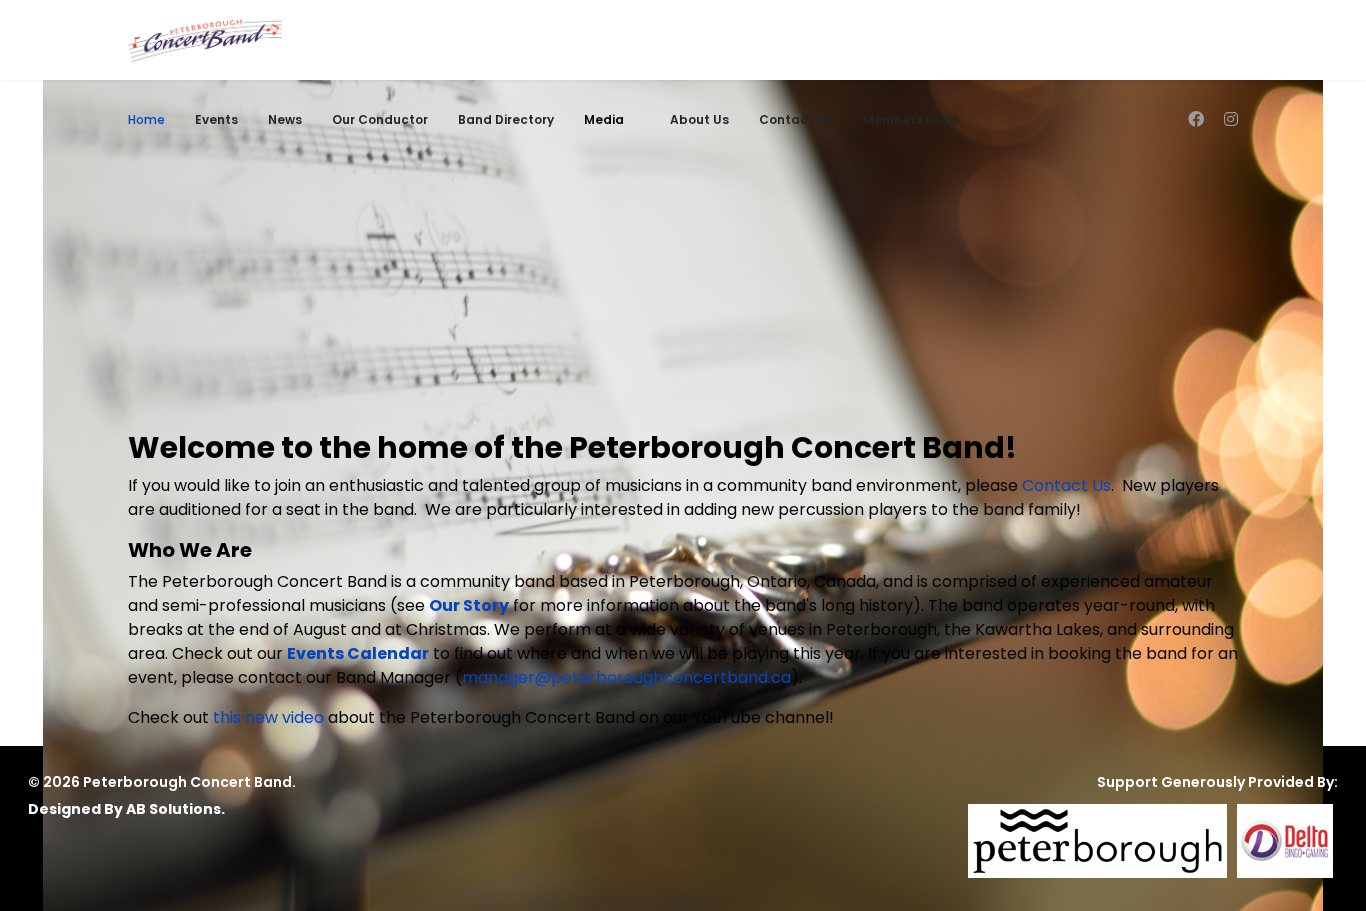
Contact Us (796, 119)
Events (216, 119)
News (285, 119)
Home (146, 119)
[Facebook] (1196, 119)
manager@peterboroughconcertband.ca (626, 677)
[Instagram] (1231, 119)
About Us (699, 119)
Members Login (911, 119)
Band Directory (506, 119)
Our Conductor (380, 119)
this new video (268, 717)
